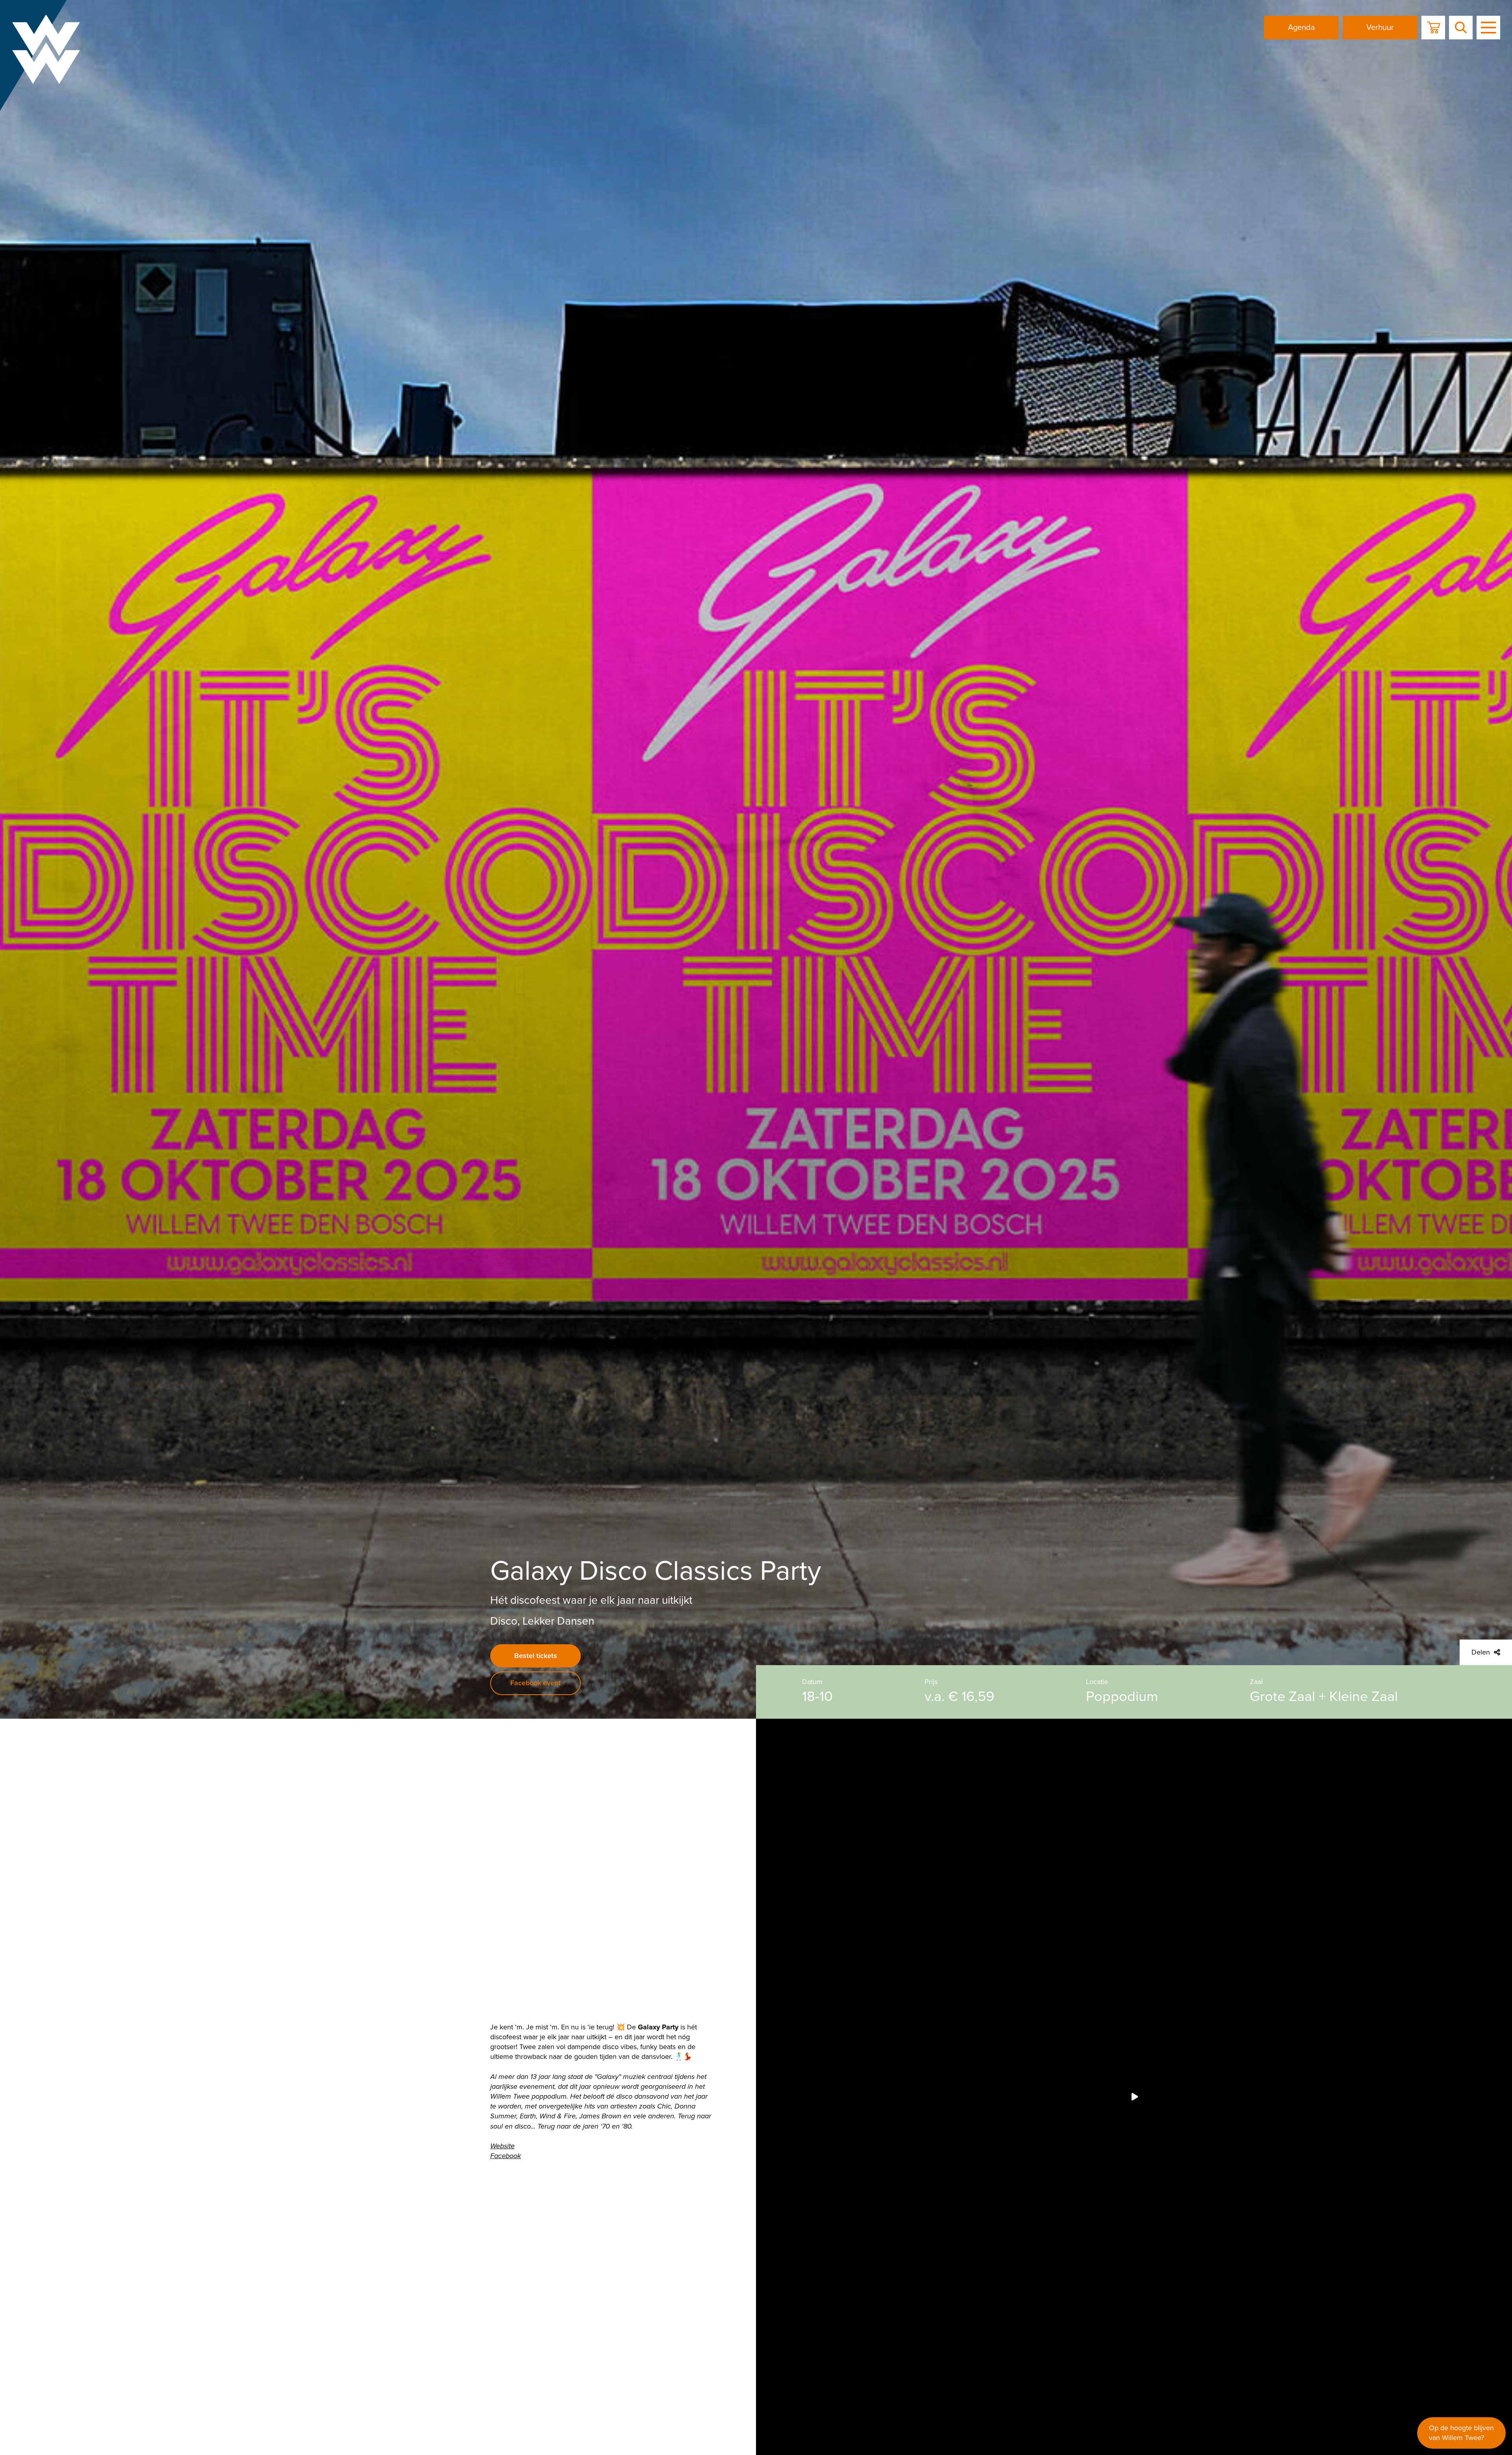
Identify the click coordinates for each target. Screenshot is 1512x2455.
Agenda (1302, 28)
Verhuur (1380, 28)
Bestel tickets (536, 1656)
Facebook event (535, 1683)
